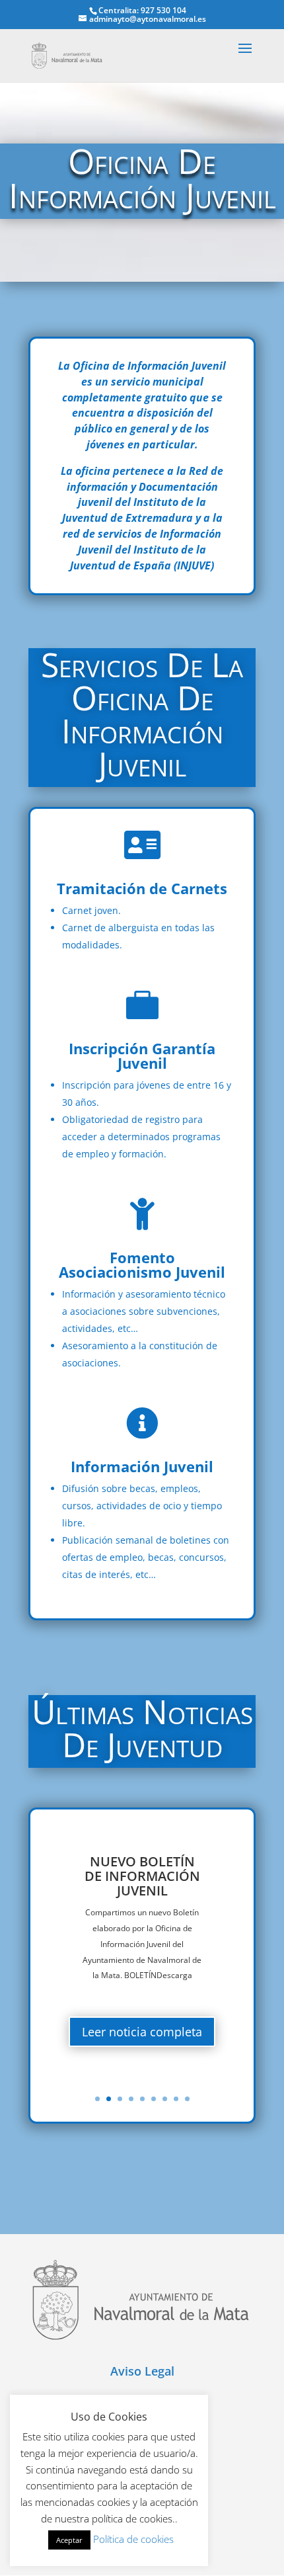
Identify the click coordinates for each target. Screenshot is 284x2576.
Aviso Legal (142, 2371)
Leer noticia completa (142, 2032)
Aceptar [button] (69, 2540)
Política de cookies (133, 2539)
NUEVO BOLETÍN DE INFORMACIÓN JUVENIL (142, 1876)
